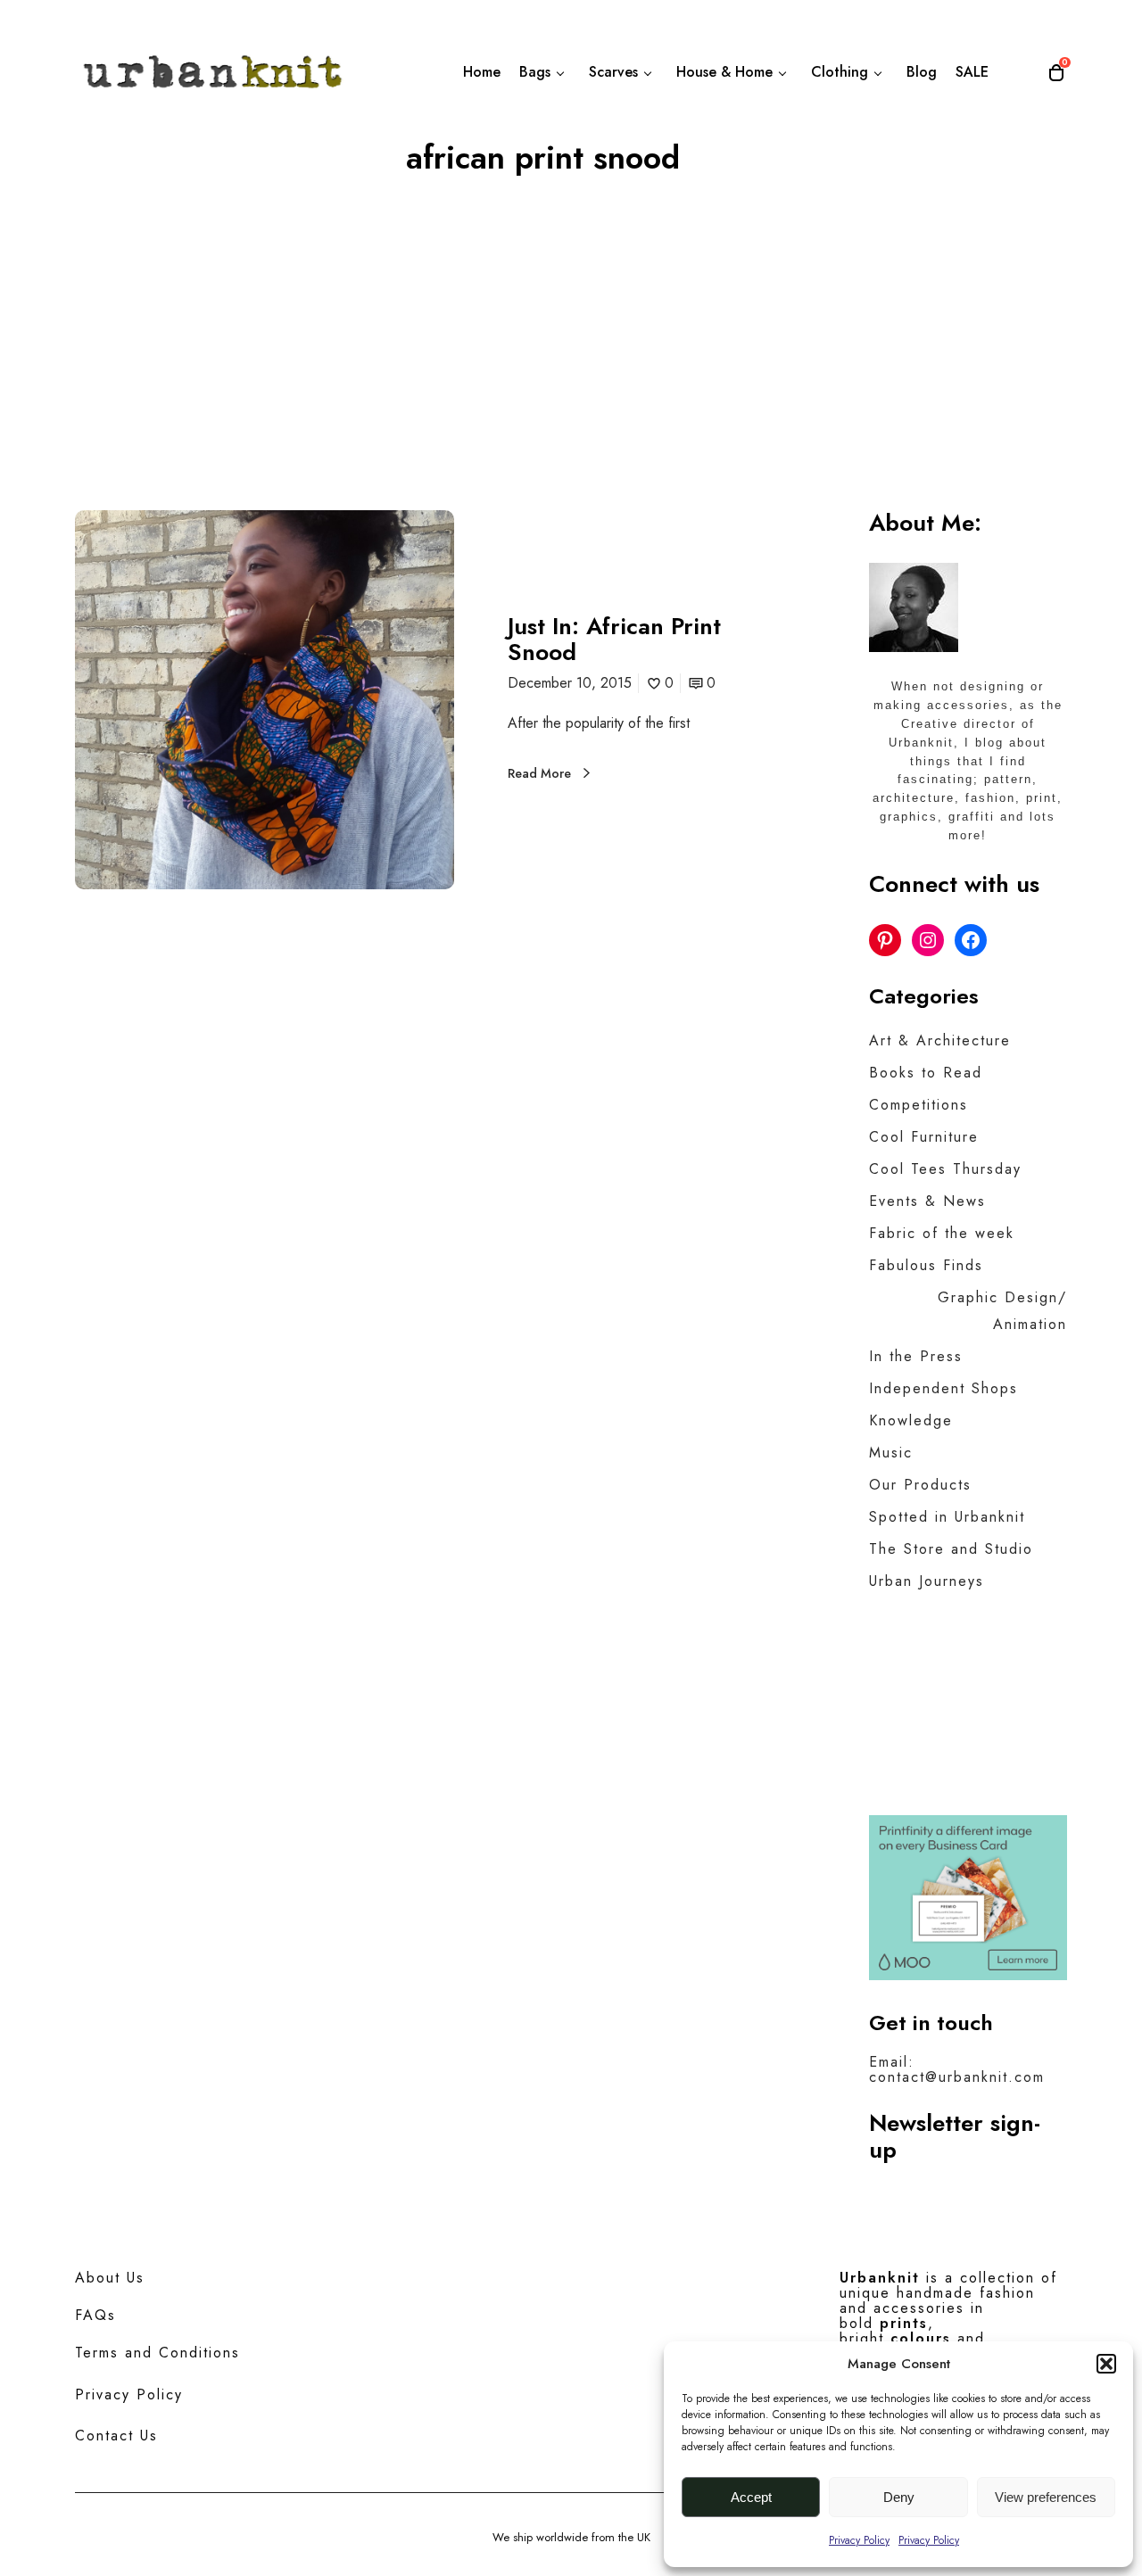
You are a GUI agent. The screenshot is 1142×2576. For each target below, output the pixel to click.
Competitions (919, 1105)
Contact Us (116, 2436)
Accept (751, 2497)
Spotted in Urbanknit (947, 1517)
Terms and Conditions (157, 2353)
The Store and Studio (951, 1549)
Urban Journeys (927, 1581)
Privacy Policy (859, 2540)
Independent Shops (943, 1388)
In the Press (916, 1356)
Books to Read (926, 1073)
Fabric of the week (942, 1233)
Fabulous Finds (926, 1265)
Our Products (920, 1485)
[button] (1106, 2364)
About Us (110, 2278)
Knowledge (911, 1420)
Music (891, 1453)
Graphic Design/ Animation (1002, 1311)
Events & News (927, 1201)
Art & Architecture (940, 1040)
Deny (899, 2497)
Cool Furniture (924, 1137)
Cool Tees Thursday (945, 1169)
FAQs (95, 2315)
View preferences (1046, 2497)
